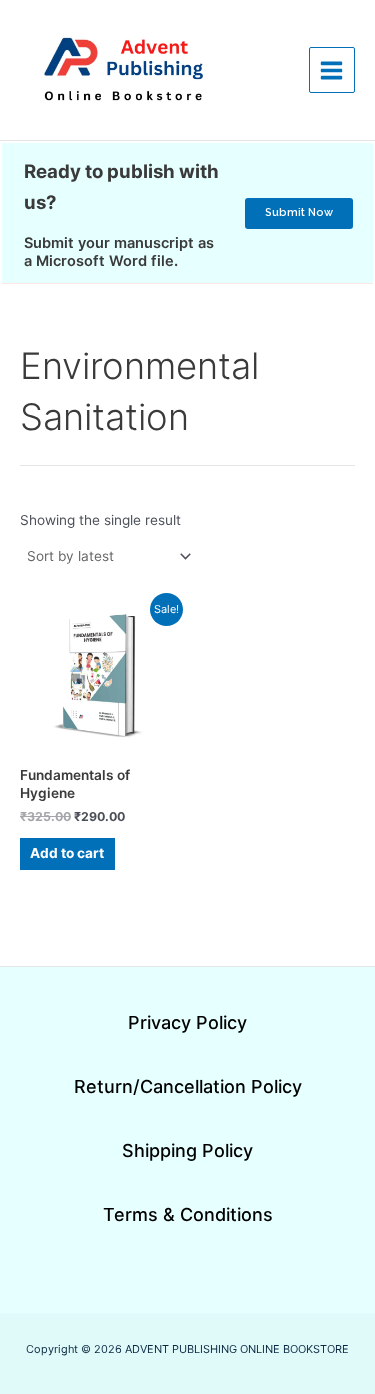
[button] (299, 213)
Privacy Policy (187, 1022)
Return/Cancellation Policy (188, 1086)
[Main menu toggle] (332, 70)
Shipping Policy (187, 1150)
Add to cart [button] (67, 853)
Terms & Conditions (188, 1214)
